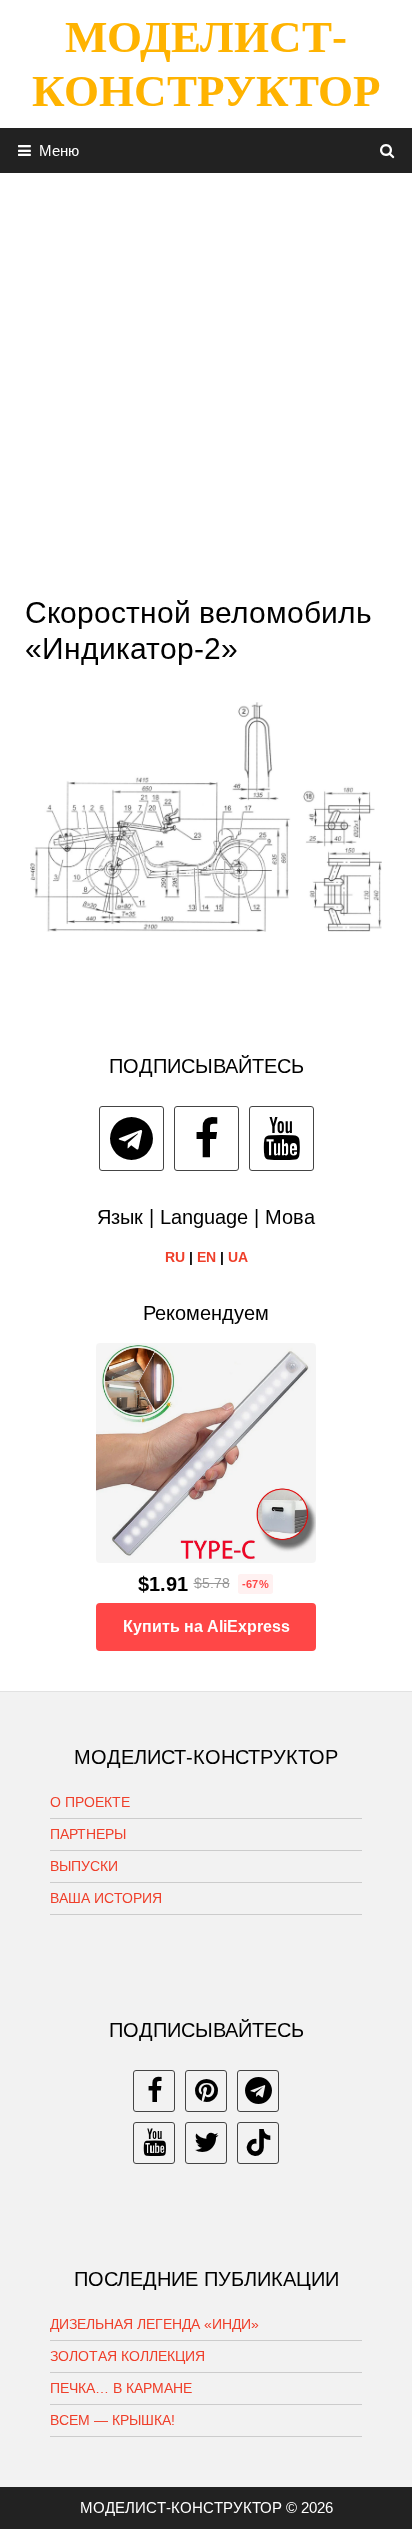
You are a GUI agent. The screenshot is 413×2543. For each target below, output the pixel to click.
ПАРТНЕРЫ (88, 1834)
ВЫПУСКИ (84, 1866)
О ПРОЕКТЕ (90, 1802)
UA (238, 1257)
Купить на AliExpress (206, 1626)
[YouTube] (281, 1138)
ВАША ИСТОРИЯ (106, 1898)
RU (175, 1257)
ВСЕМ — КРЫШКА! (112, 2420)
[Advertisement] (206, 379)
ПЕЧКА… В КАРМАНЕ (121, 2388)
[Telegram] (131, 1138)
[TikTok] (258, 2143)
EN (206, 1257)
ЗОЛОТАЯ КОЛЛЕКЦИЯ (127, 2356)
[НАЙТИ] (387, 150)
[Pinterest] (206, 2091)
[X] (206, 2143)
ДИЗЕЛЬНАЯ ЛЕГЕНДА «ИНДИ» (154, 2324)
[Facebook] (206, 1138)
